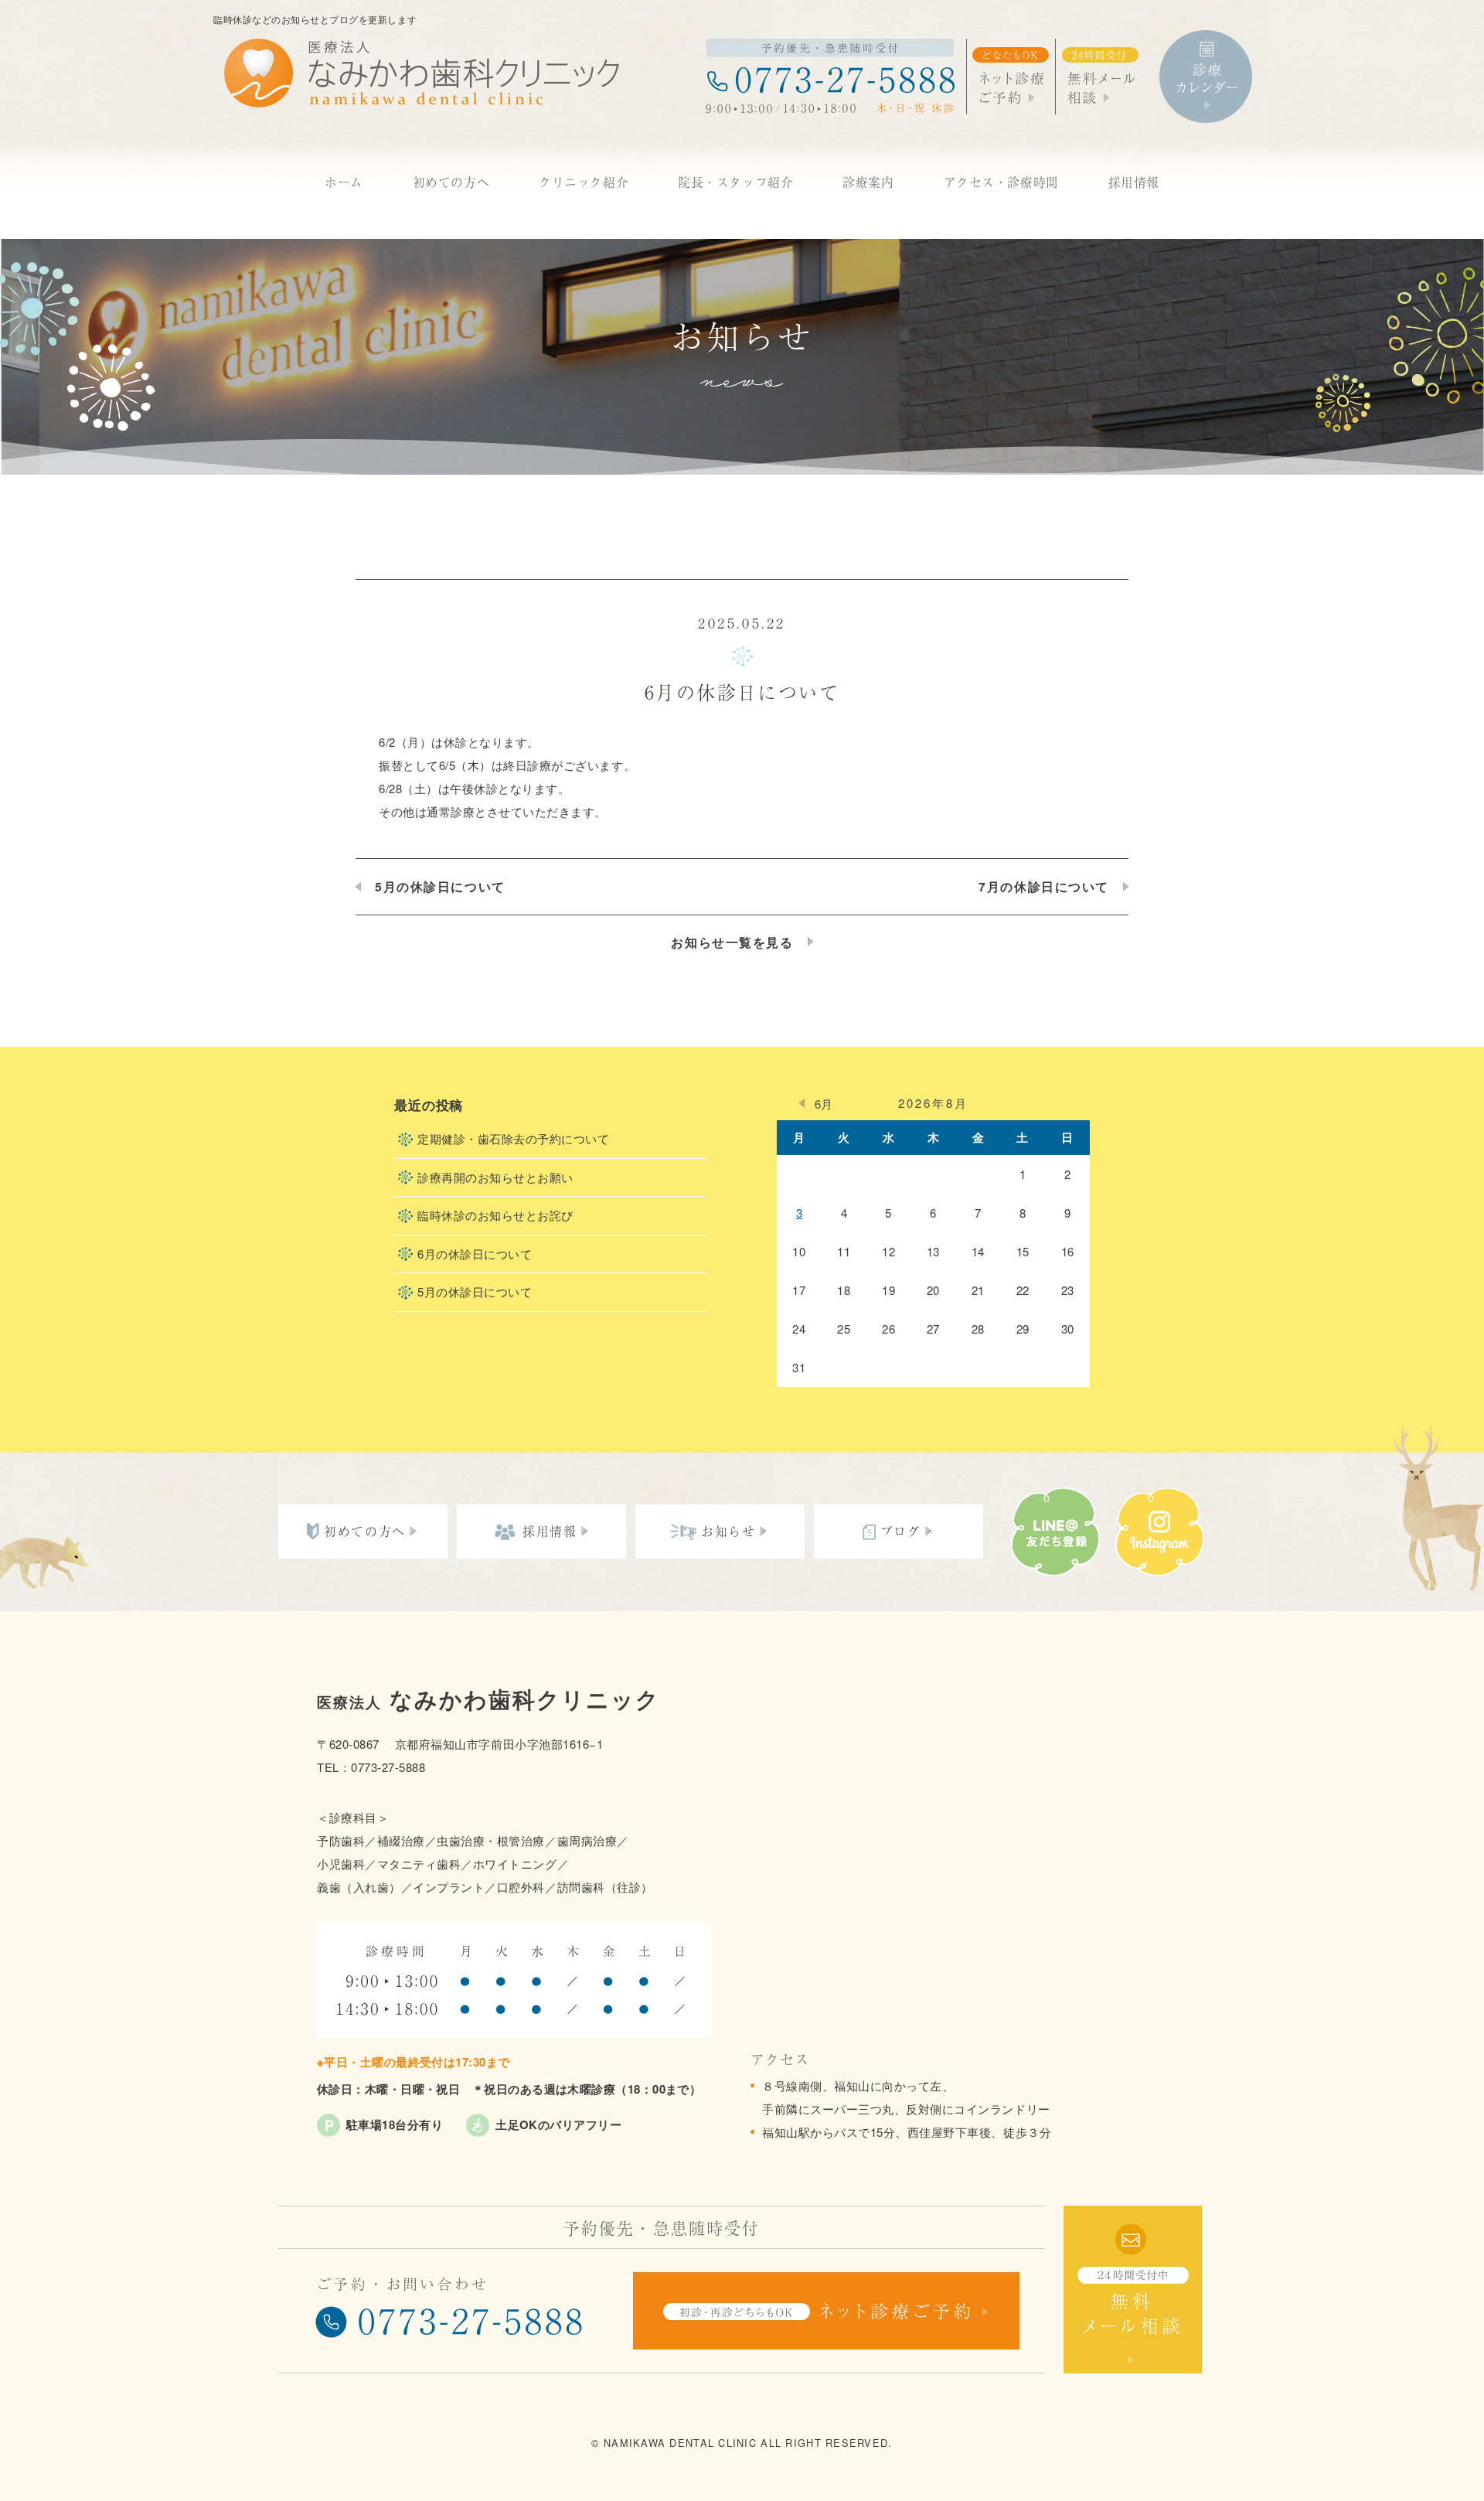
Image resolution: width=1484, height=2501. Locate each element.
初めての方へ (451, 182)
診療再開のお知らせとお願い (495, 1177)
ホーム (344, 182)
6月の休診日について (475, 1254)
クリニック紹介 (584, 182)
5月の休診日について (440, 887)
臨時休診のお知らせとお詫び (495, 1215)
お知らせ (728, 1531)
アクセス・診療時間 (1001, 182)
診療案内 (868, 182)
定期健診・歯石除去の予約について (513, 1138)
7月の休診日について (1044, 887)
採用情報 (1134, 182)
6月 (824, 1104)
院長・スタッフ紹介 (735, 182)
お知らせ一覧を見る (732, 942)
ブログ (901, 1531)
